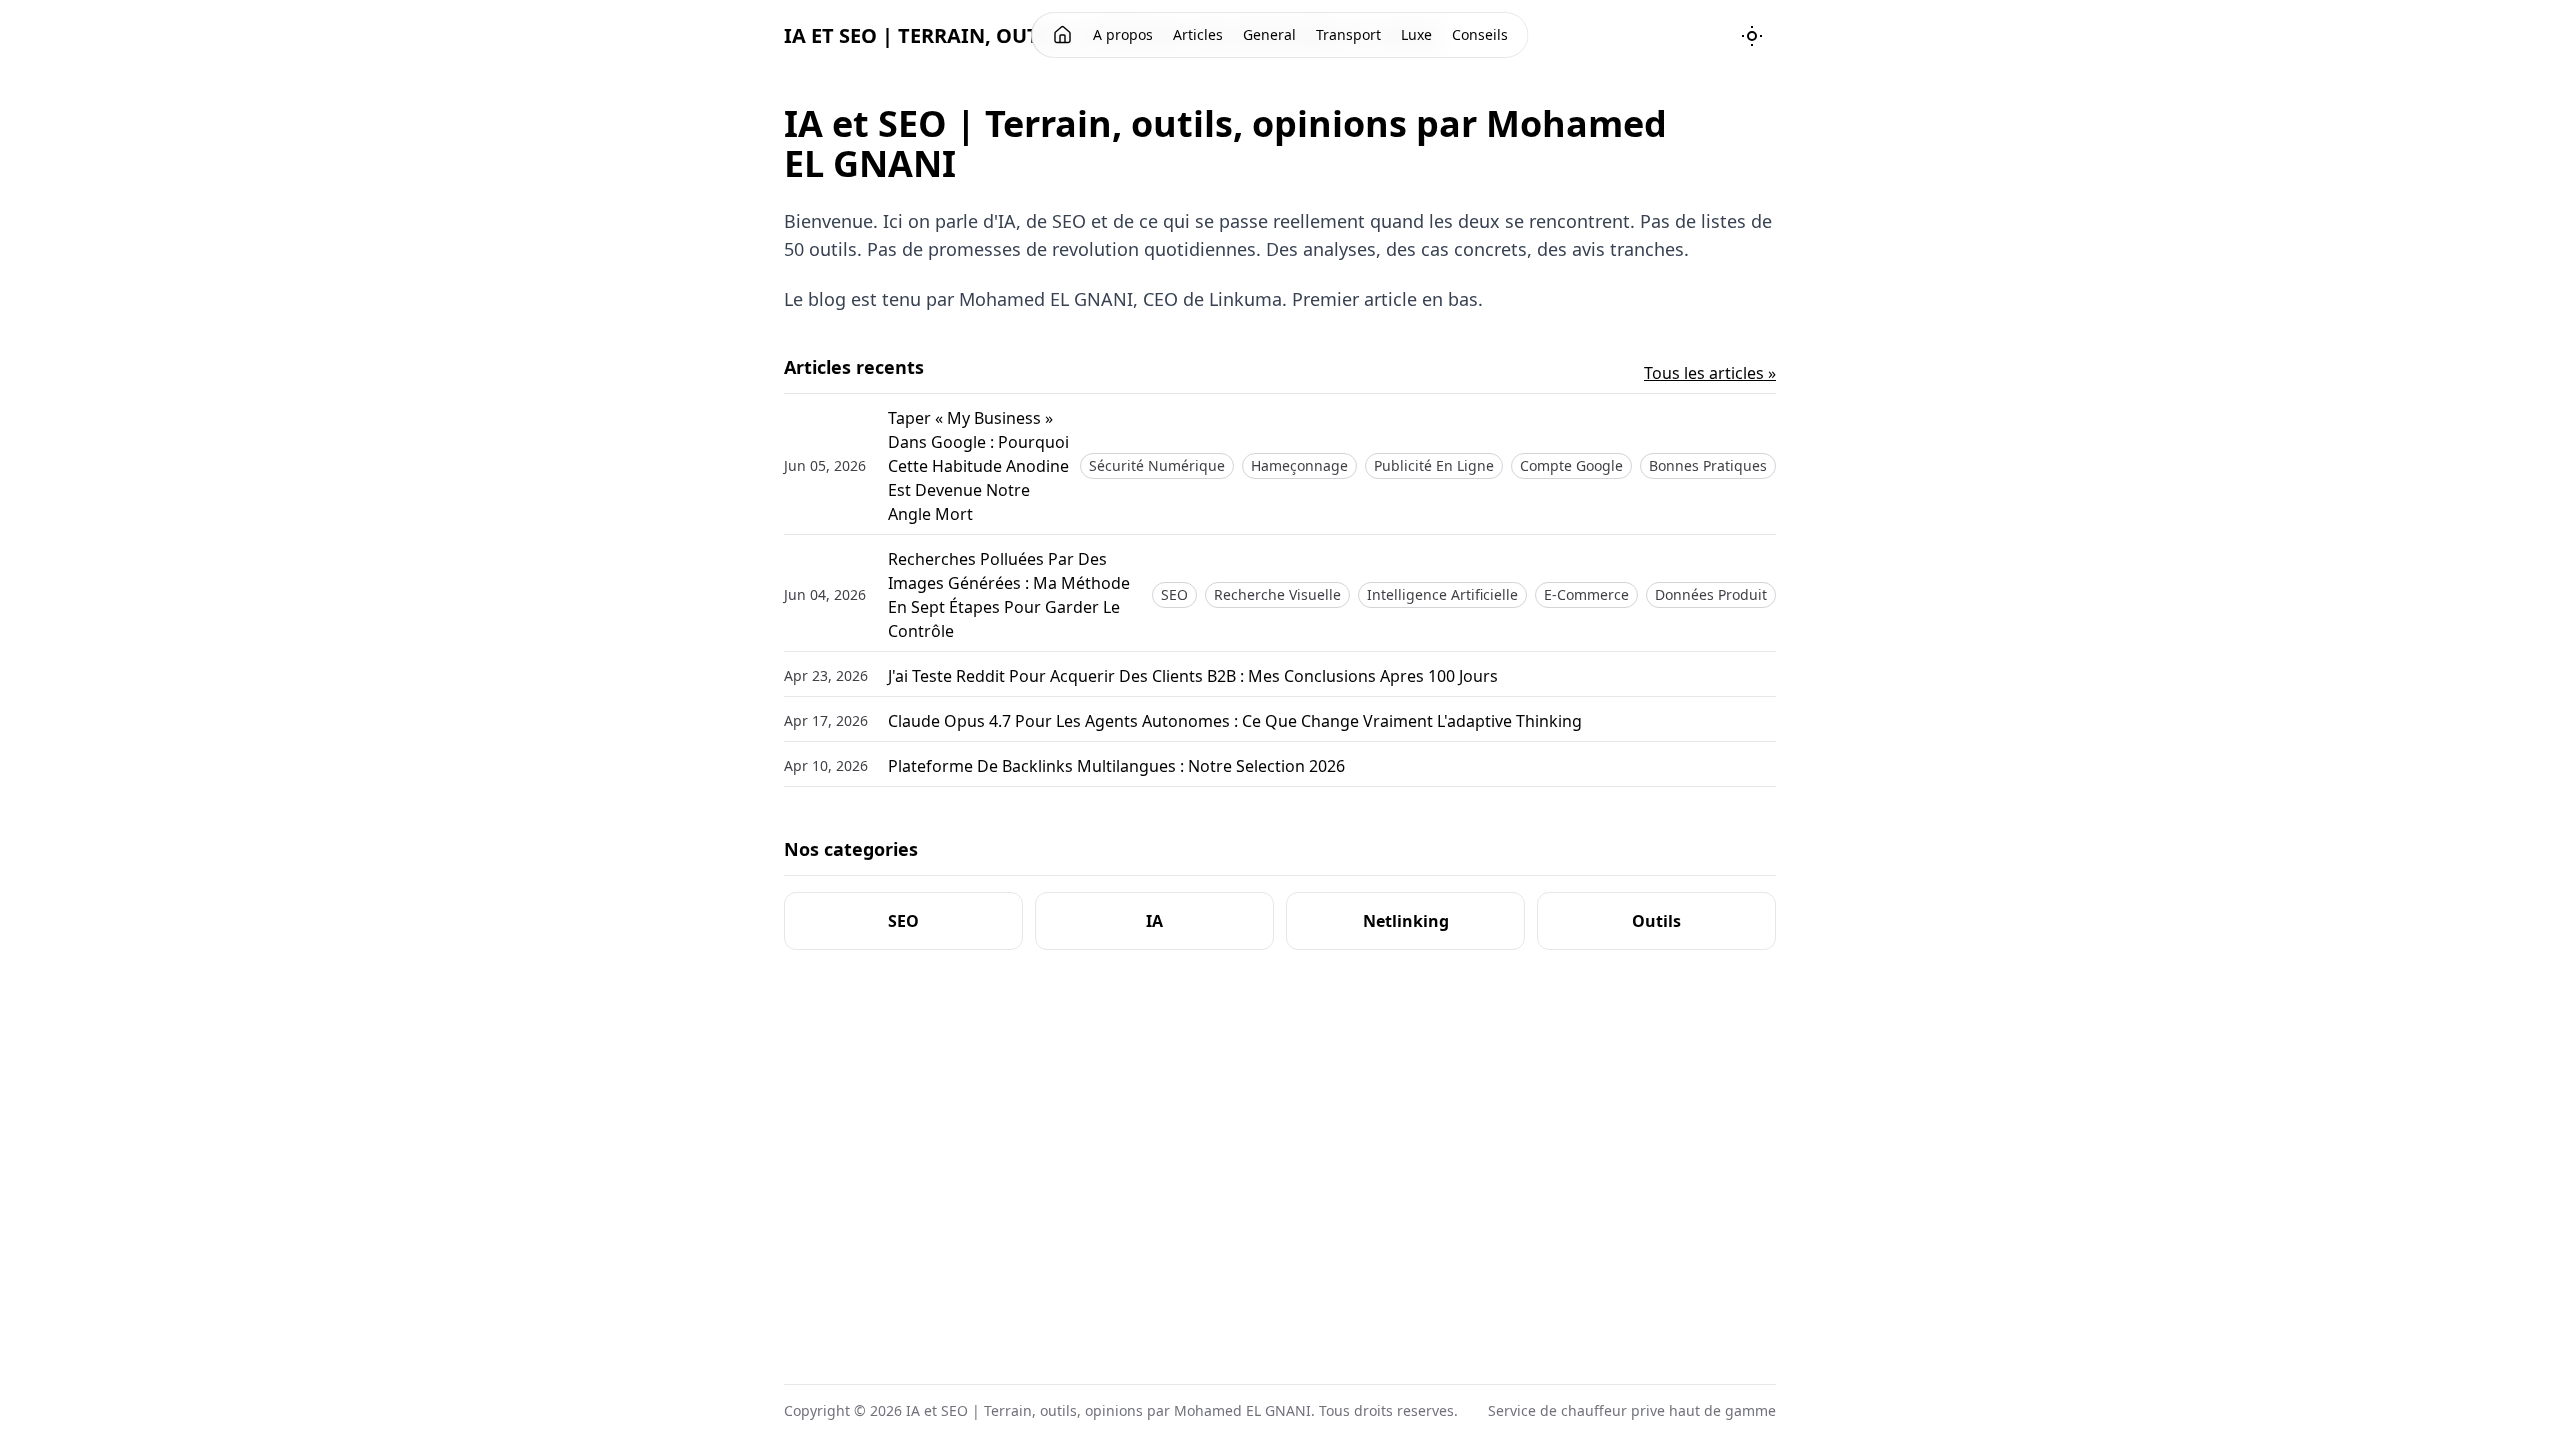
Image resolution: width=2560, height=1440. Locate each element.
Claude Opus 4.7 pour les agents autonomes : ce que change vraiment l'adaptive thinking (1235, 721)
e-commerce (1586, 594)
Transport (1348, 34)
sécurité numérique (1157, 465)
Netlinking (1406, 921)
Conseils (1480, 34)
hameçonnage (1299, 465)
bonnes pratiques (1708, 465)
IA (1154, 921)
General (1269, 34)
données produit (1711, 594)
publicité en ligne (1434, 465)
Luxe (1416, 34)
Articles (1198, 34)
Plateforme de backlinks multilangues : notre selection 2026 (1116, 766)
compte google (1571, 465)
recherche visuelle (1277, 594)
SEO (1174, 594)
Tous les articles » (1710, 373)
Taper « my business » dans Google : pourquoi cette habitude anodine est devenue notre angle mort (978, 466)
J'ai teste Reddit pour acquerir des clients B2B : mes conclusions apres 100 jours (1193, 676)
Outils (1656, 921)
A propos (1123, 34)
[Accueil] (1063, 35)
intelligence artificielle (1442, 594)
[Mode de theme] (1752, 36)
